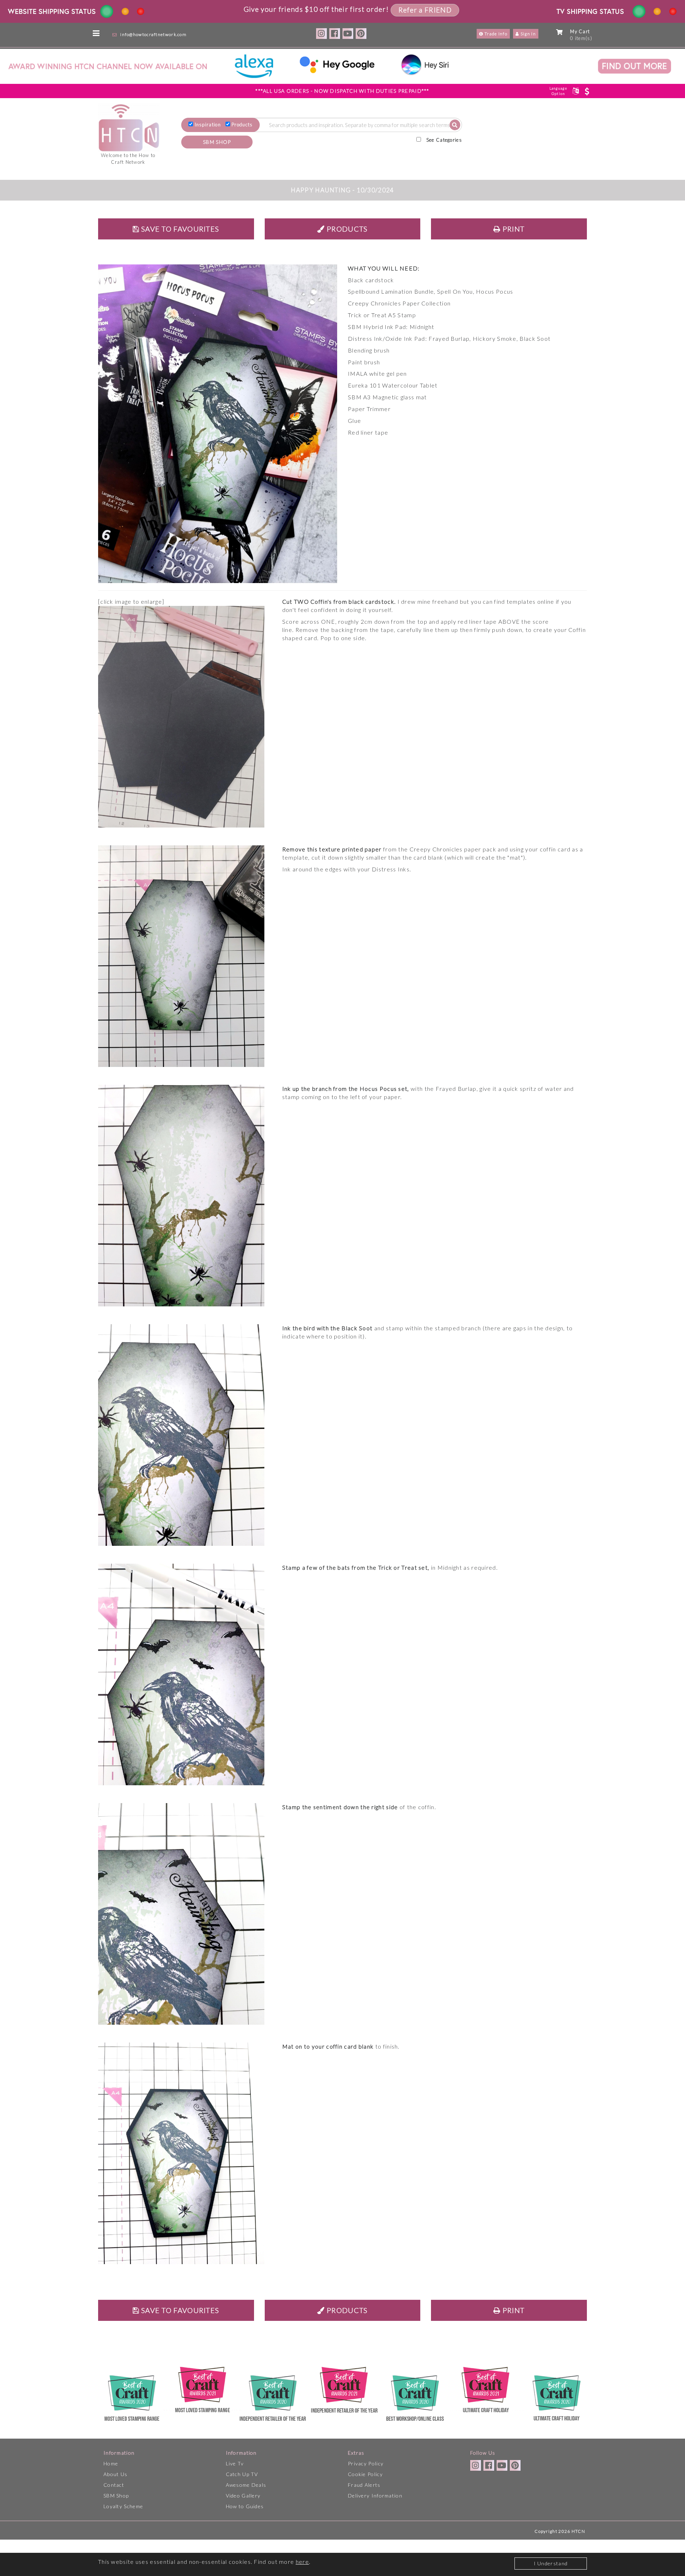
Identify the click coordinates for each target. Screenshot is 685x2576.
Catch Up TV (242, 2474)
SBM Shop (116, 2496)
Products (242, 125)
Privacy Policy (366, 2463)
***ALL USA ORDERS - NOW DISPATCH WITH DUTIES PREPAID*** (342, 91)
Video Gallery (243, 2496)
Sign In (528, 34)
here (302, 2562)
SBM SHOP (217, 142)
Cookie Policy (365, 2474)
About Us (115, 2474)
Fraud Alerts (364, 2485)
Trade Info (495, 34)
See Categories (444, 140)
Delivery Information (375, 2496)
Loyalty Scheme (123, 2506)
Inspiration (208, 125)
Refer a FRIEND (425, 10)
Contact (114, 2485)
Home (111, 2463)
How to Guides (245, 2506)
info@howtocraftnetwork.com (153, 34)
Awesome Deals (246, 2485)
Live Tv (235, 2463)
